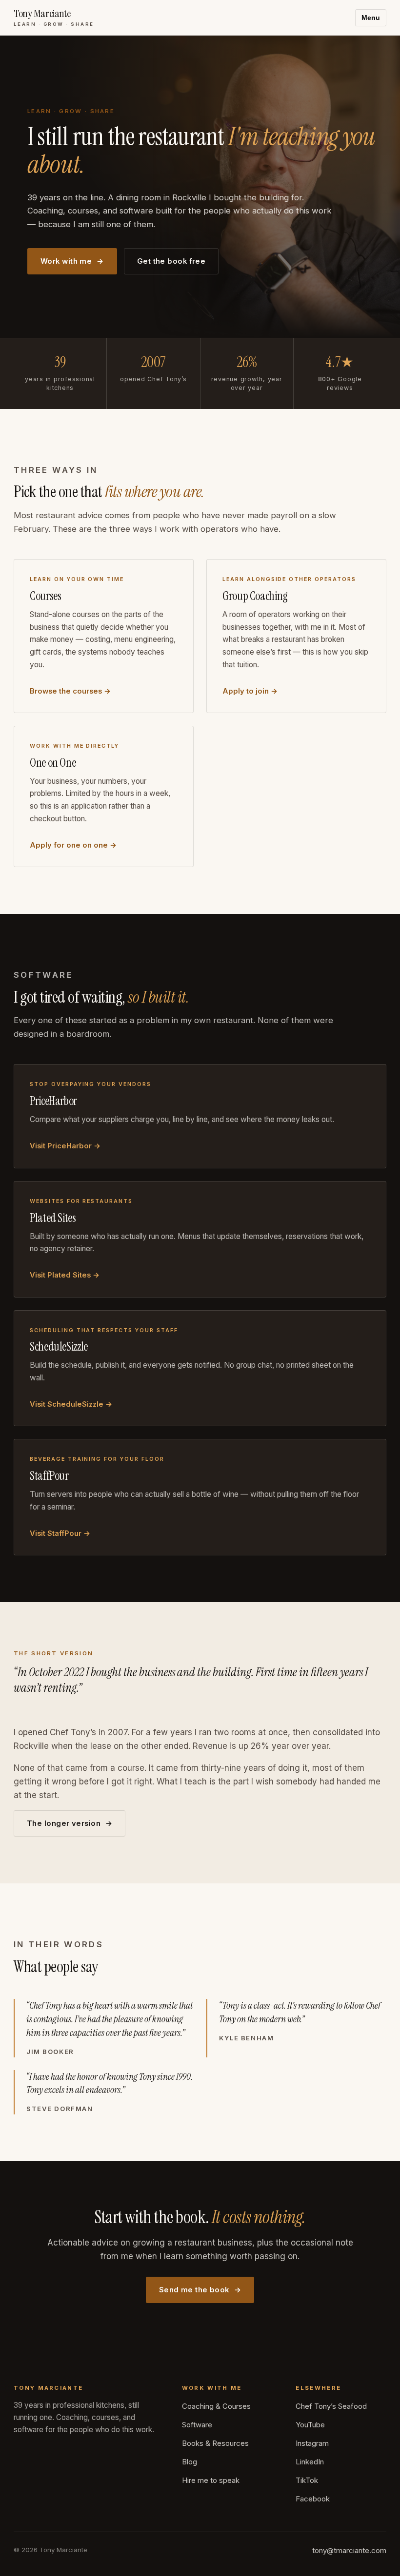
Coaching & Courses (216, 2406)
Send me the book (194, 2290)
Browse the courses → (70, 691)
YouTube (310, 2425)
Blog (190, 2462)
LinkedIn (310, 2462)
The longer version (64, 1823)
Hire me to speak (211, 2480)
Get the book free (171, 261)
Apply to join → (250, 691)
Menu (371, 18)
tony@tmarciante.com (349, 2551)
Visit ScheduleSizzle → (71, 1404)
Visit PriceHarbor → (65, 1146)
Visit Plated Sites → (65, 1275)
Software (197, 2425)
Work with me (66, 261)
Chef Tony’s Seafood (331, 2406)
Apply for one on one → (73, 845)
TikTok (307, 2480)
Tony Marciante (54, 18)
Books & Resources (215, 2443)
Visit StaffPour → (60, 1533)
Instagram (312, 2443)
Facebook (313, 2499)
